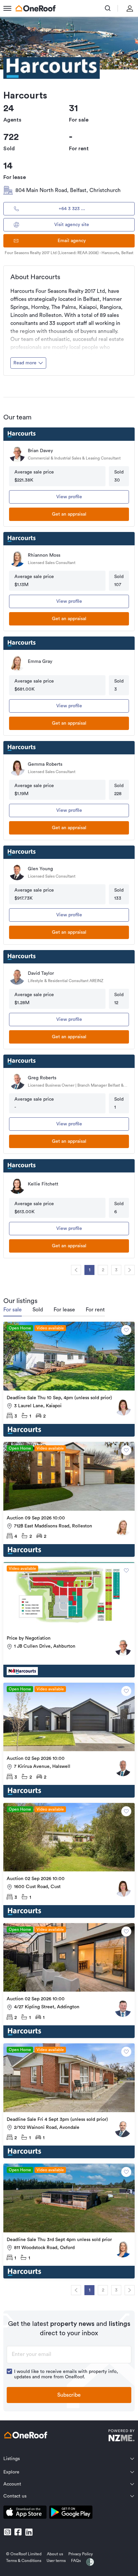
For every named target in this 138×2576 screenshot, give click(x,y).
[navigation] (76, 1270)
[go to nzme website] (121, 2436)
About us (55, 2554)
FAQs (76, 2561)
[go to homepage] (36, 8)
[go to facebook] (18, 2532)
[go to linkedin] (29, 2532)
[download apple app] (25, 2513)
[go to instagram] (7, 2532)
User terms (56, 2561)
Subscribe (69, 2395)
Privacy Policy (81, 2554)
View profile (69, 497)
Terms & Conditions (24, 2561)
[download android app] (71, 2513)
